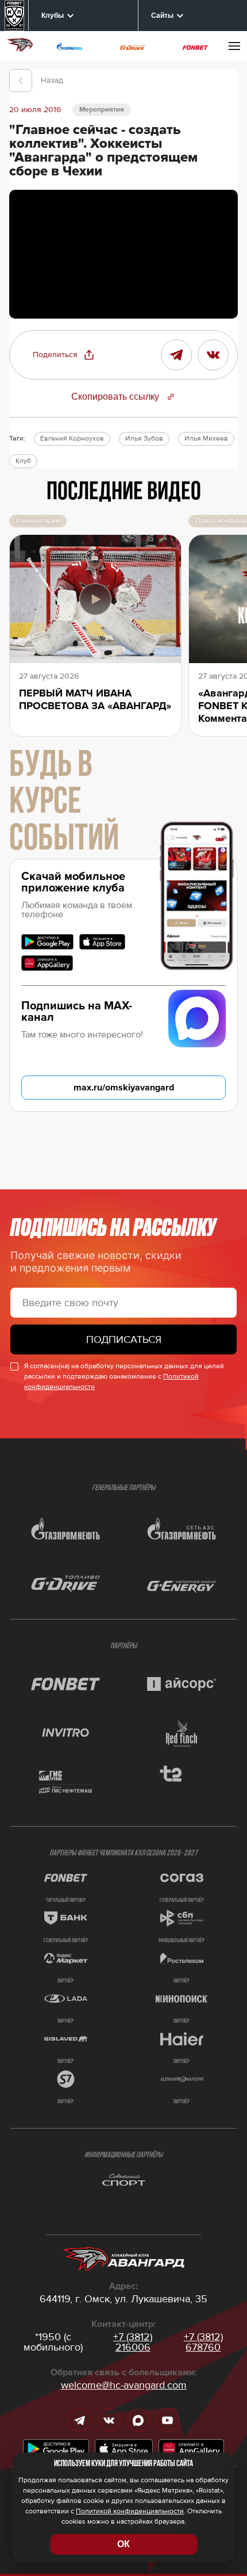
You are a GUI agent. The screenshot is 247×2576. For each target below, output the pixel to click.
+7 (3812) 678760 (203, 2342)
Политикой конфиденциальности (130, 2511)
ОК (123, 2544)
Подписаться (124, 1339)
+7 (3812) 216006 (133, 2342)
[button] (64, 355)
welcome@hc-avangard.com (124, 2385)
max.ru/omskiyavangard (124, 1088)
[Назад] (21, 81)
